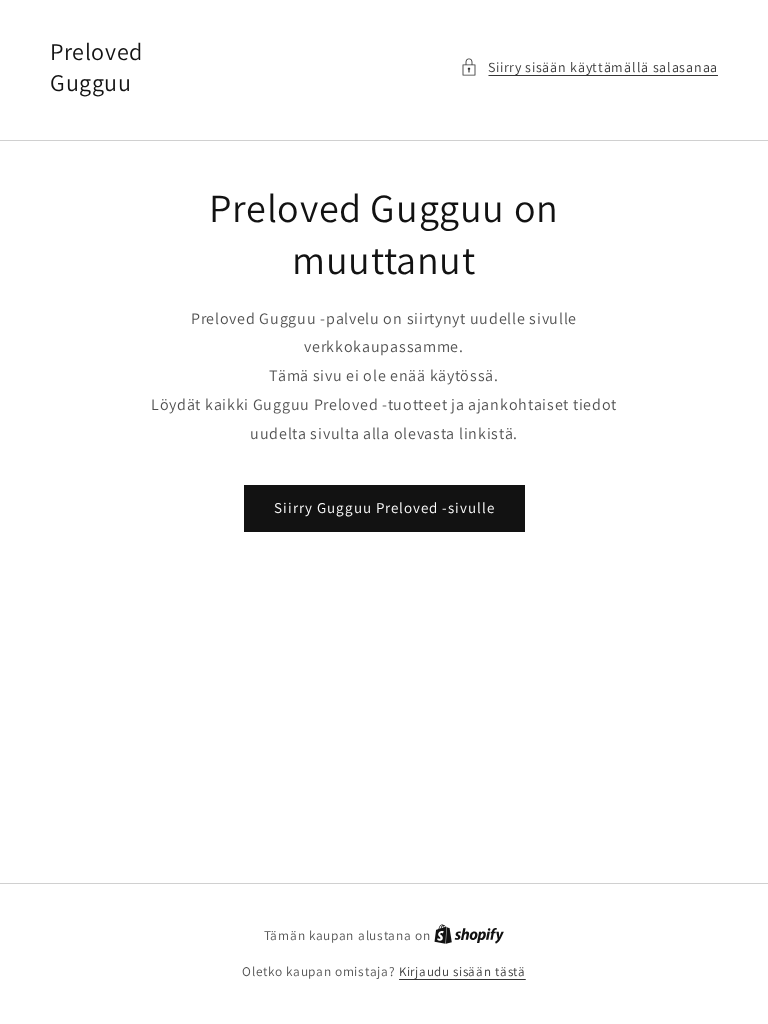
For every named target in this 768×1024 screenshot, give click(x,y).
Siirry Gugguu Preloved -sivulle (384, 507)
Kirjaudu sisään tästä (462, 971)
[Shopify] (469, 935)
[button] (589, 67)
